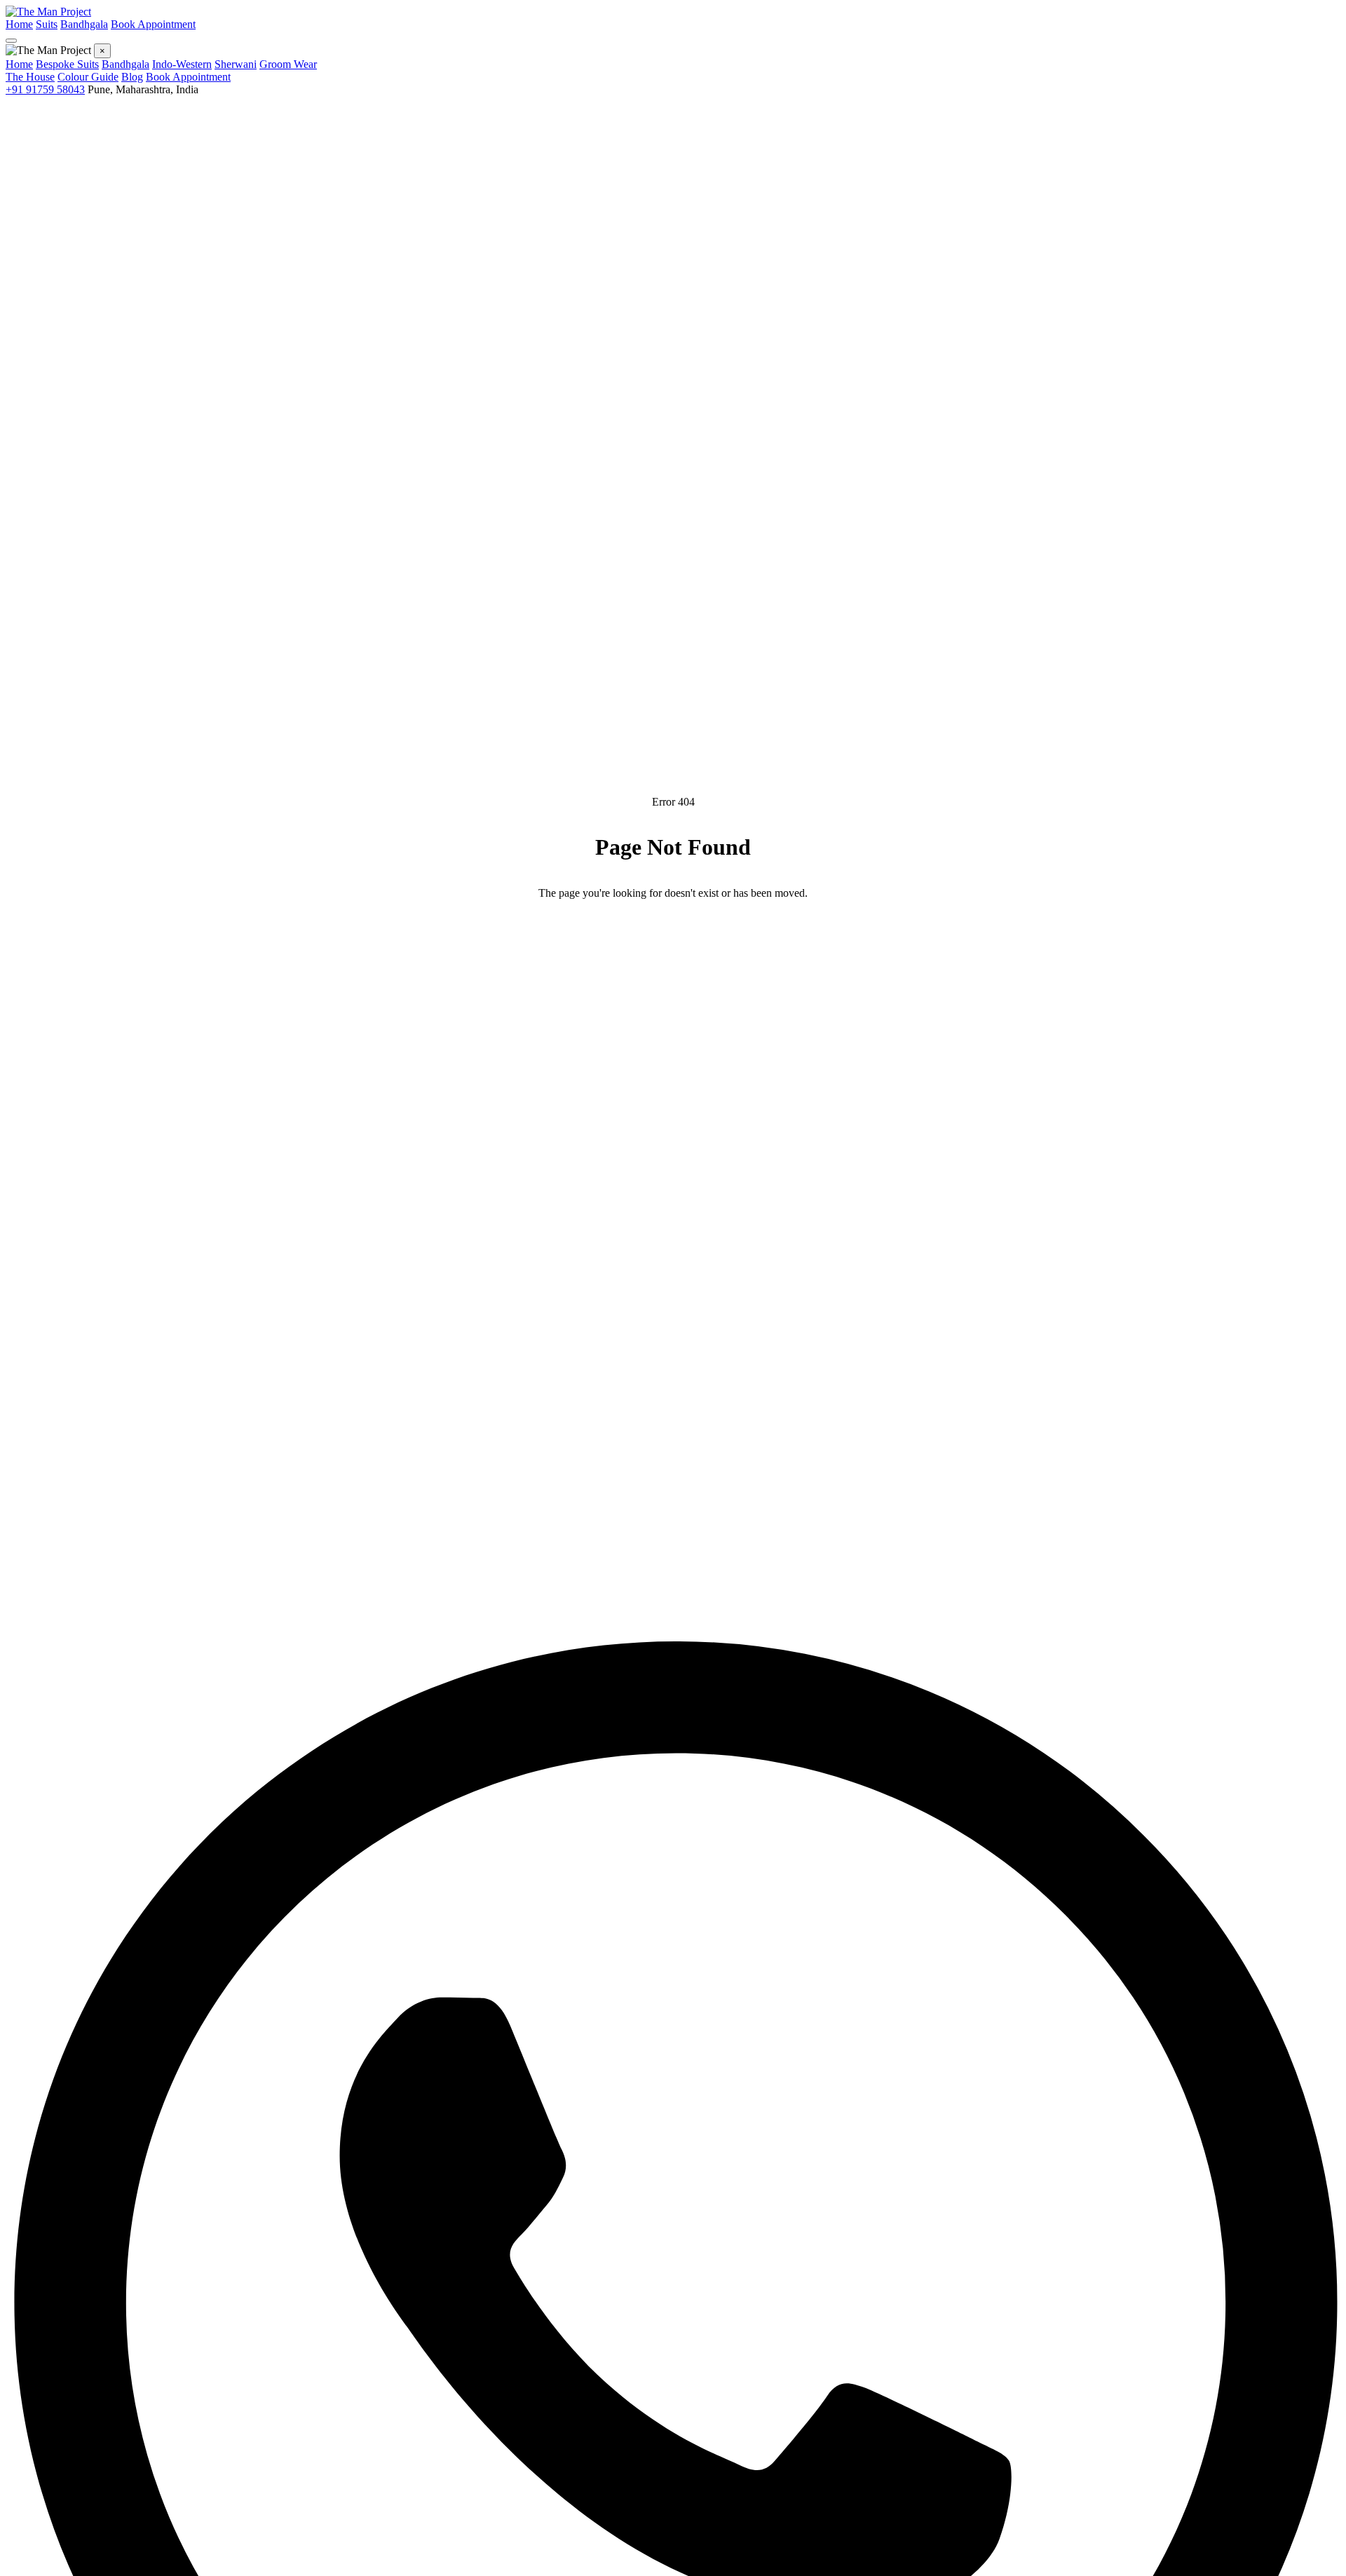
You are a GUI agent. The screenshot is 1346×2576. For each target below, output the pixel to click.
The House (30, 77)
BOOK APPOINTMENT (764, 937)
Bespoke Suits (67, 64)
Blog (132, 77)
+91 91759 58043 (45, 89)
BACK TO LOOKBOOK (582, 937)
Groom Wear (288, 64)
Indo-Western (182, 64)
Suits (47, 24)
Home (19, 24)
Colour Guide (88, 77)
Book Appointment (153, 24)
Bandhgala (84, 24)
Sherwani (236, 64)
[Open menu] (11, 41)
